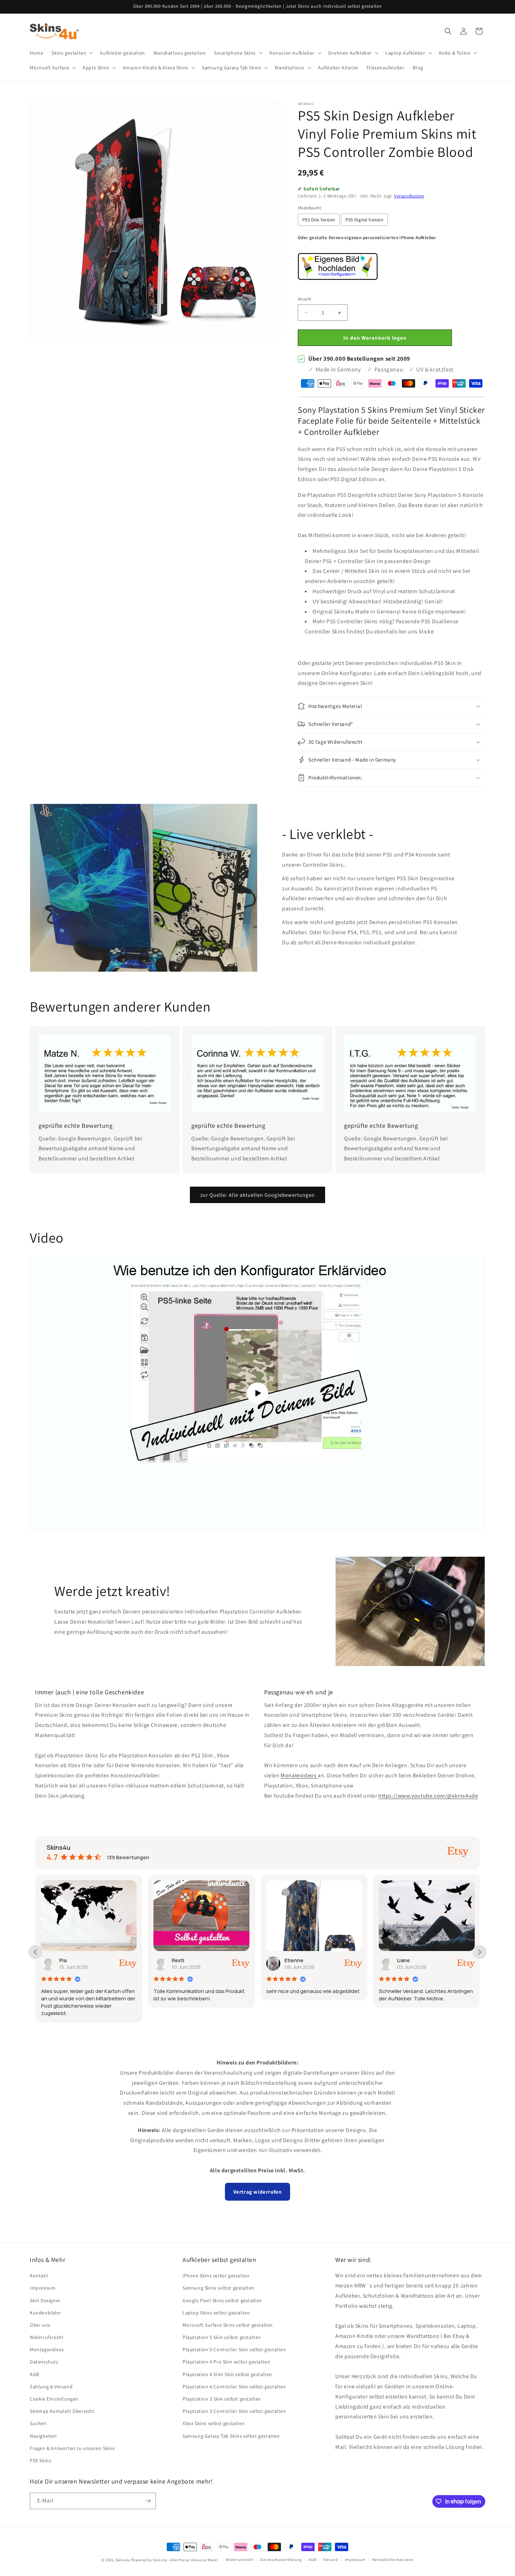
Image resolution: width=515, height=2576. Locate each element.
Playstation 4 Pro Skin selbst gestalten (226, 2362)
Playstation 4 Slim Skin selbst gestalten (227, 2374)
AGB (35, 2374)
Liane (291, 1960)
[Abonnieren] (148, 2501)
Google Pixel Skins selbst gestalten (222, 2300)
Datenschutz (44, 2362)
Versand (331, 2560)
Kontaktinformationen (393, 2560)
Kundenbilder (45, 2313)
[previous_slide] (35, 1952)
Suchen (38, 2423)
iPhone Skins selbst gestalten (216, 2276)
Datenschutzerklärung (281, 2560)
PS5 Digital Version (364, 220)
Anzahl (304, 299)
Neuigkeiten (43, 2436)
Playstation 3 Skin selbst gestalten (222, 2399)
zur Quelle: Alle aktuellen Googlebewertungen (257, 1195)
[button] (71, 53)
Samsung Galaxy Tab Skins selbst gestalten (231, 2436)
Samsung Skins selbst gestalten (218, 2288)
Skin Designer (45, 2300)
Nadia (404, 1960)
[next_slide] (480, 1952)
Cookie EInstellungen (54, 2399)
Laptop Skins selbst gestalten (216, 2313)
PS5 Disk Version (319, 220)
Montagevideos (47, 2349)
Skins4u (123, 2560)
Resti (66, 1960)
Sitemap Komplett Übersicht (62, 2411)
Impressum (43, 2288)
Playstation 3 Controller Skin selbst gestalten (234, 2411)
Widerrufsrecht (47, 2337)
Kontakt (39, 2276)
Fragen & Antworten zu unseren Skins (72, 2448)
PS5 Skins (40, 2460)
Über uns (40, 2325)
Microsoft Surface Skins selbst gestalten (228, 2325)
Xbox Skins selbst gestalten (214, 2423)
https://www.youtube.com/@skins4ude (428, 1796)
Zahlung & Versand (51, 2387)
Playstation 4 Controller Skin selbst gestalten (234, 2387)
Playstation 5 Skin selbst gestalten (222, 2337)
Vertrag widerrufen (258, 2192)
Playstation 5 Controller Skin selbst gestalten (234, 2349)
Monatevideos (299, 1775)
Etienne (181, 1960)
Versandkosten (409, 196)
